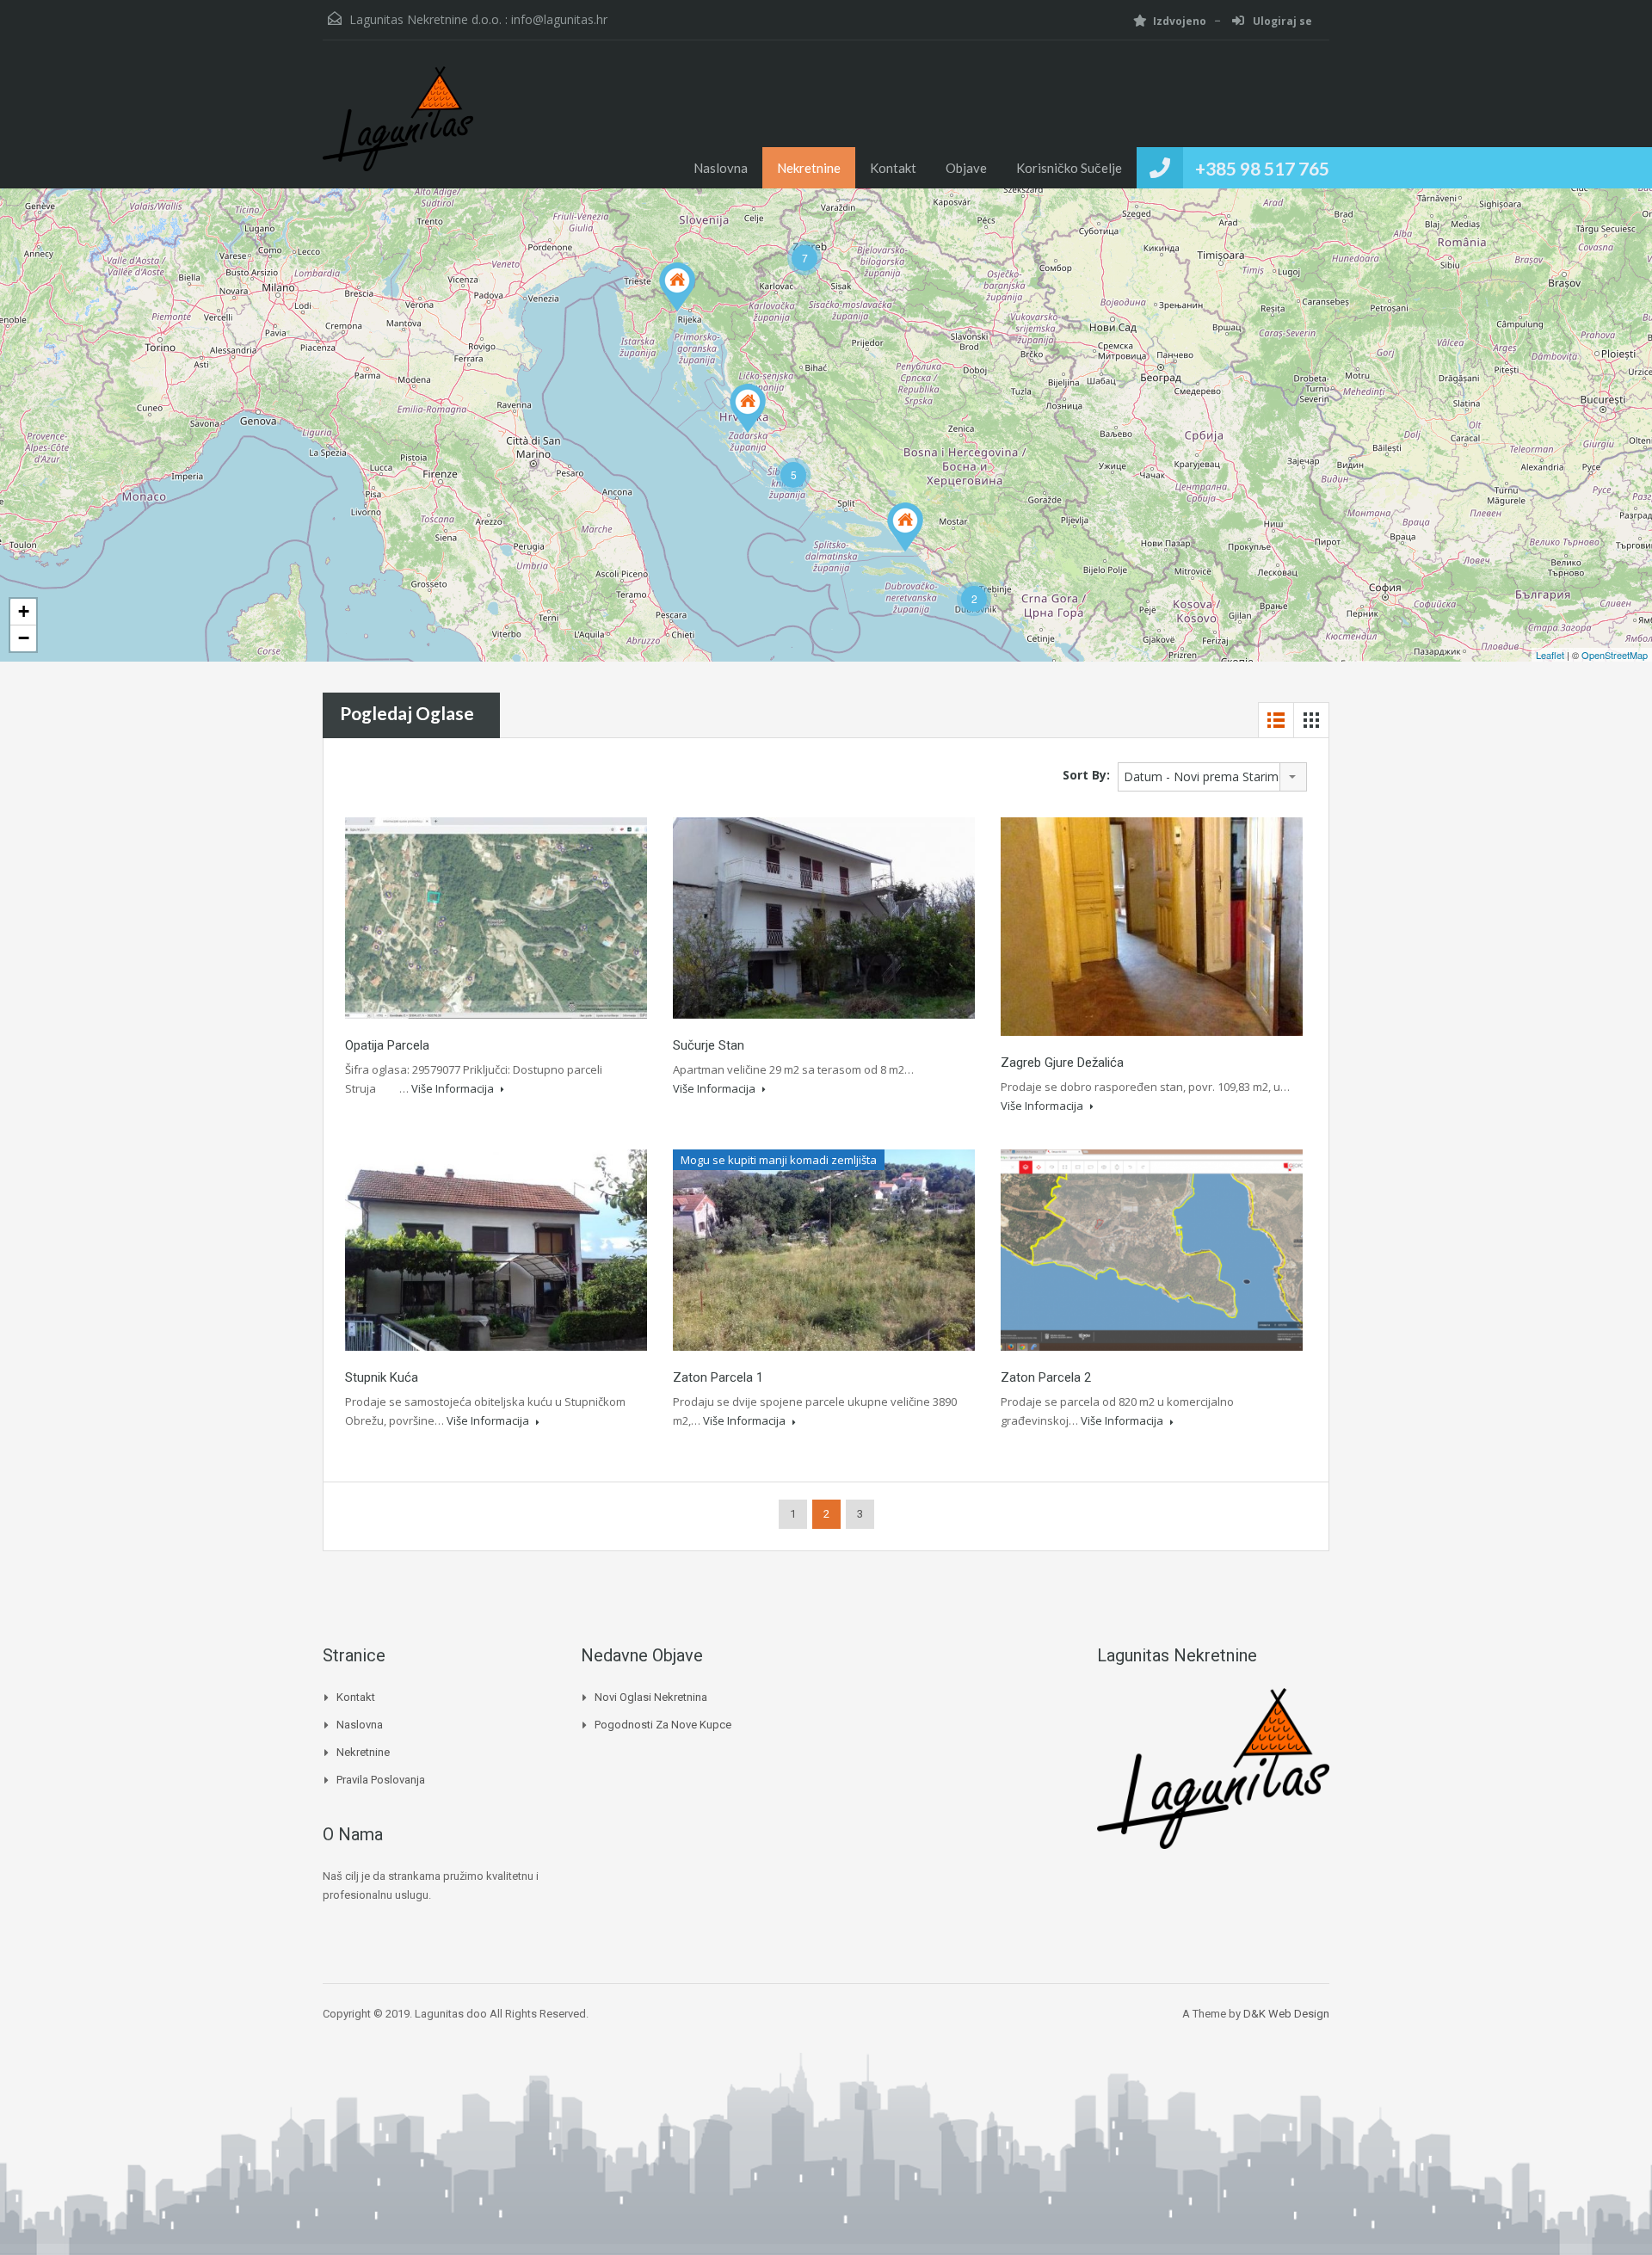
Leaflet (1550, 655)
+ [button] (24, 611)
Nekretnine (809, 168)
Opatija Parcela (387, 1045)
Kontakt (893, 168)
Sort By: (1086, 775)
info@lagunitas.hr (559, 19)
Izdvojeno (1180, 21)
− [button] (24, 638)
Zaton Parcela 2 (1046, 1377)
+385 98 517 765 (1262, 168)
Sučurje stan (709, 1045)
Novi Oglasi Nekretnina (651, 1697)
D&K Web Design (1286, 2014)
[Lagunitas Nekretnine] (398, 127)
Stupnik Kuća (382, 1377)
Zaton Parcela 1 (718, 1377)
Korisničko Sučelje (1069, 168)
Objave (966, 168)
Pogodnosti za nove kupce (663, 1725)
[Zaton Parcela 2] (748, 408)
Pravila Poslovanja (381, 1780)
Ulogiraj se (1281, 21)
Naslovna (721, 168)
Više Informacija (454, 1088)
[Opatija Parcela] (677, 287)
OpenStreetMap (1615, 655)
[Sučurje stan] (905, 527)
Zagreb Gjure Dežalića (1062, 1063)
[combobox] (1212, 777)
